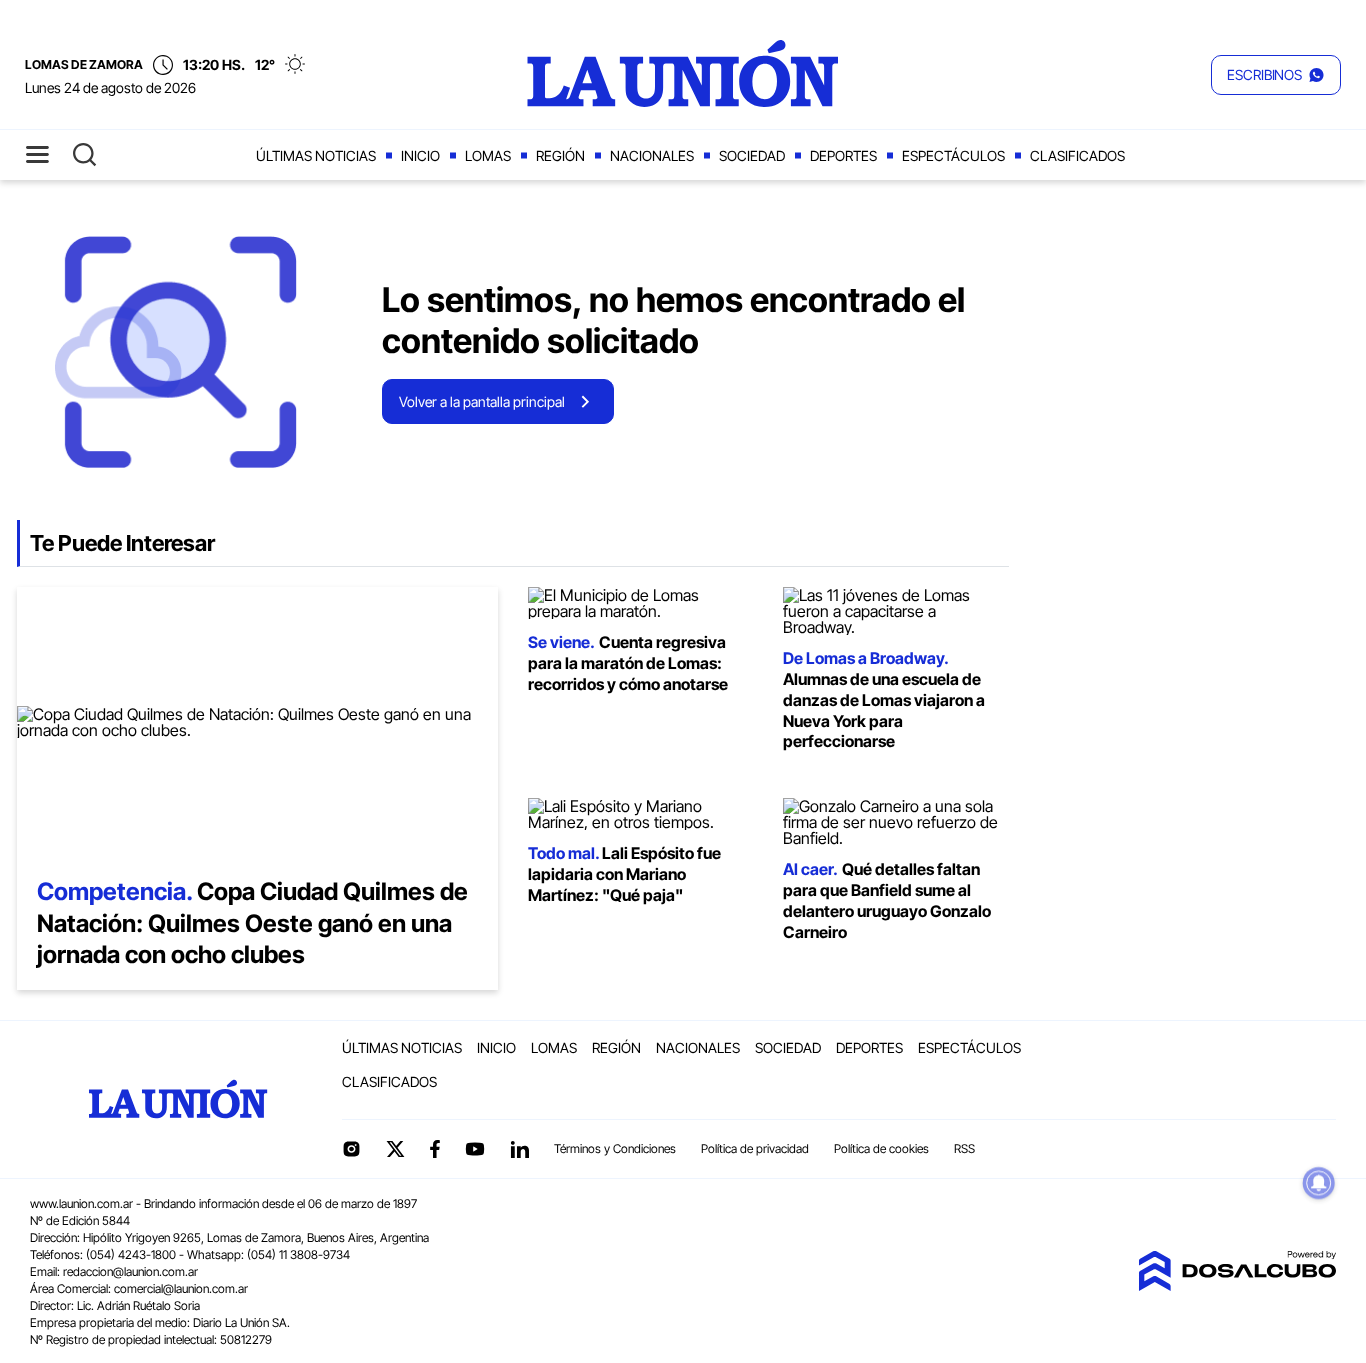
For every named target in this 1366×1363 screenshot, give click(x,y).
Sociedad (752, 155)
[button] (1276, 75)
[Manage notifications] (1319, 1183)
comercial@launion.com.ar (181, 1288)
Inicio (420, 155)
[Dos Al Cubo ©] (1237, 1285)
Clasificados (1077, 155)
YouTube (475, 1149)
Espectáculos (953, 155)
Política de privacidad (755, 1148)
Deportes (843, 155)
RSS (964, 1148)
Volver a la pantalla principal (482, 401)
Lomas (488, 155)
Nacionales (652, 155)
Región (560, 155)
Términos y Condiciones (615, 1148)
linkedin (519, 1149)
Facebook (435, 1149)
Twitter (396, 1149)
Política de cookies (881, 1148)
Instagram (351, 1149)
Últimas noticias (316, 155)
